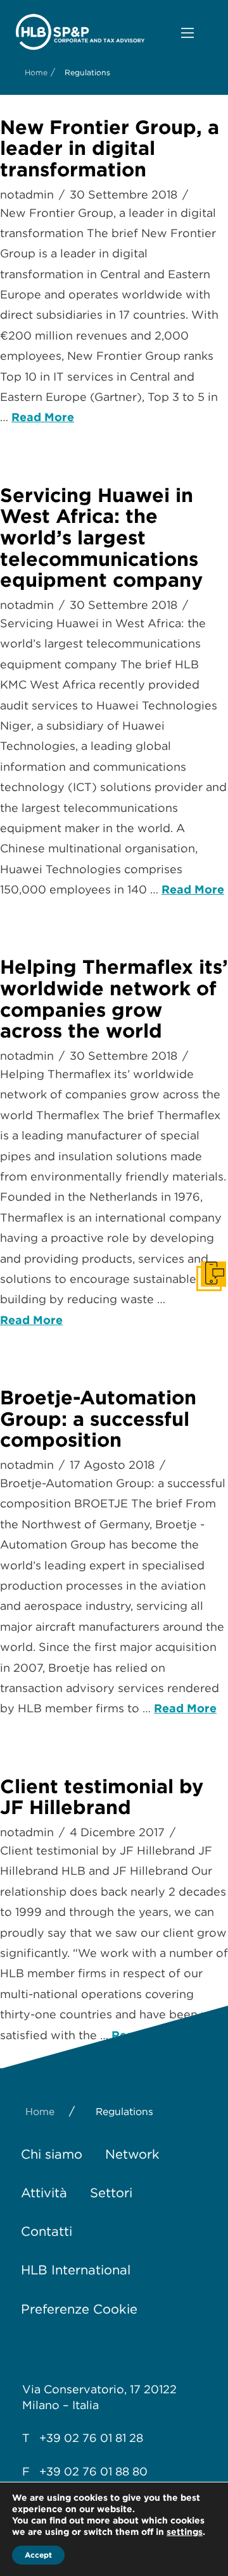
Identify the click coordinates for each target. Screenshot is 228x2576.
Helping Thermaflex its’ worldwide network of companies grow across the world (114, 999)
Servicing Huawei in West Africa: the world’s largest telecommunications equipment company (101, 538)
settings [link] (185, 2532)
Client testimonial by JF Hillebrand (102, 1797)
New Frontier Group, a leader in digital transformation (110, 148)
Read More (43, 417)
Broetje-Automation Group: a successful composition (98, 1419)
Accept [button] (38, 2555)
